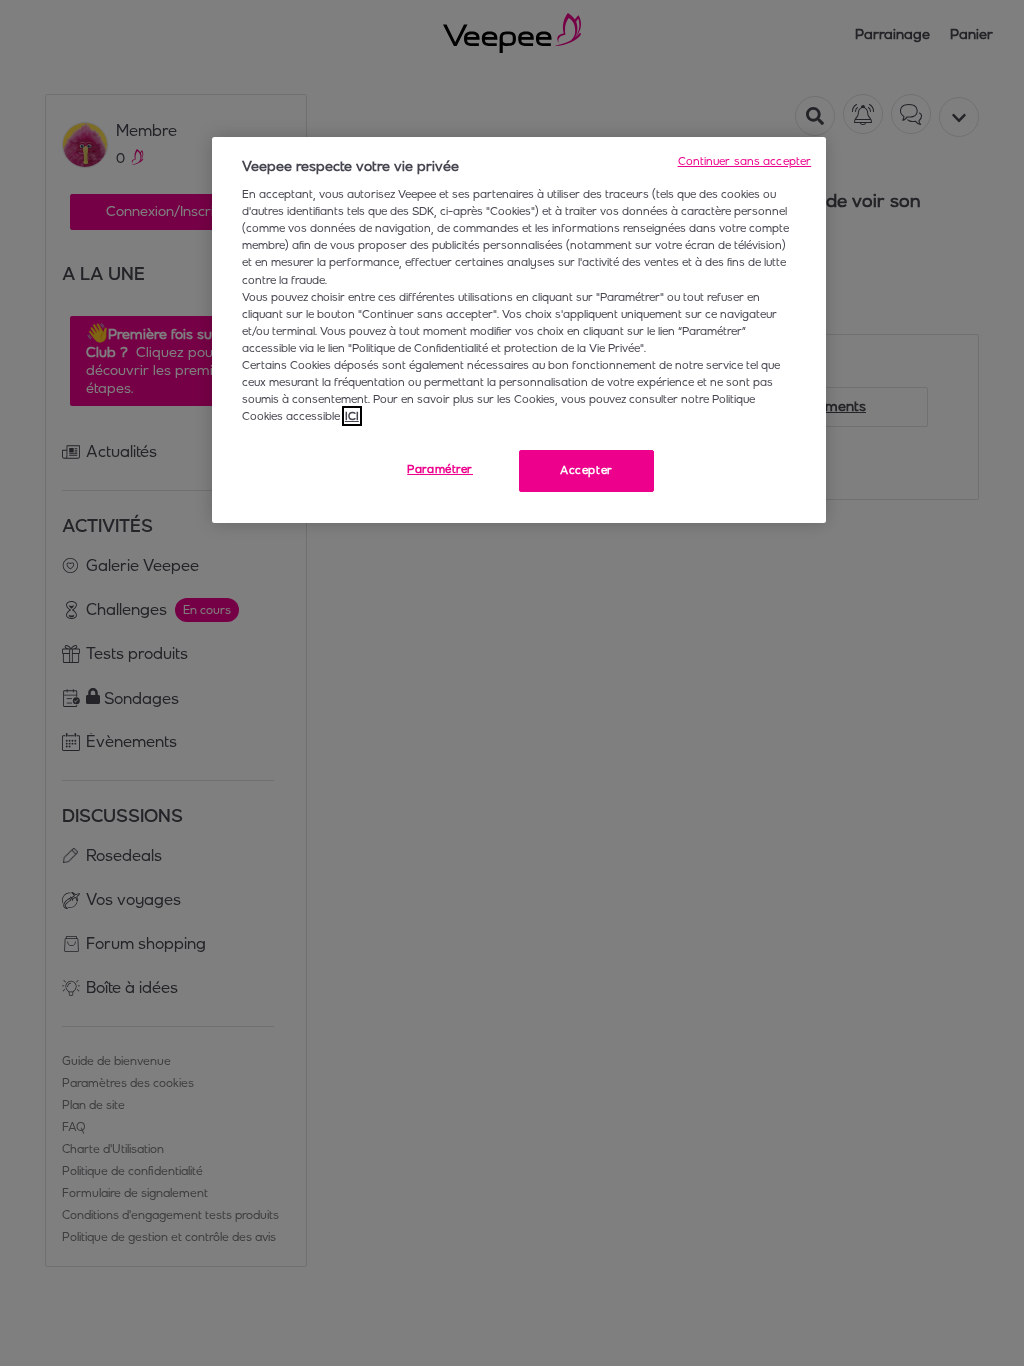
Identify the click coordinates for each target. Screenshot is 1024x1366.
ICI (352, 416)
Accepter (586, 470)
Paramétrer (440, 469)
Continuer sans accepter (745, 161)
